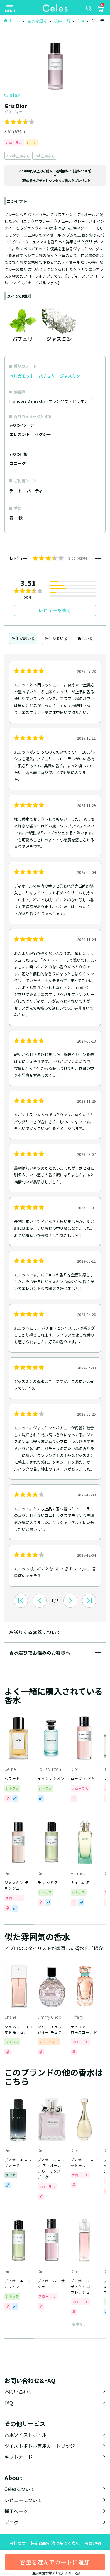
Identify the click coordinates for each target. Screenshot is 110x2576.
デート (16, 491)
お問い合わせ (18, 2391)
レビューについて (23, 2500)
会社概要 (18, 2543)
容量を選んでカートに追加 (55, 2562)
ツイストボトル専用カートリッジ (40, 2446)
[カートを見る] (100, 10)
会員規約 (93, 2543)
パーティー (37, 491)
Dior (15, 95)
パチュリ (47, 376)
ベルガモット (22, 376)
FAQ (9, 2403)
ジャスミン (70, 376)
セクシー (43, 434)
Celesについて (20, 2489)
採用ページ (16, 2511)
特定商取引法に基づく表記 (55, 2543)
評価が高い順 (23, 638)
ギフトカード (18, 2457)
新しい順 (85, 638)
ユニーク (18, 463)
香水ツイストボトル (26, 2435)
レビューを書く (55, 610)
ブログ (11, 2522)
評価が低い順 (56, 638)
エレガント (20, 434)
